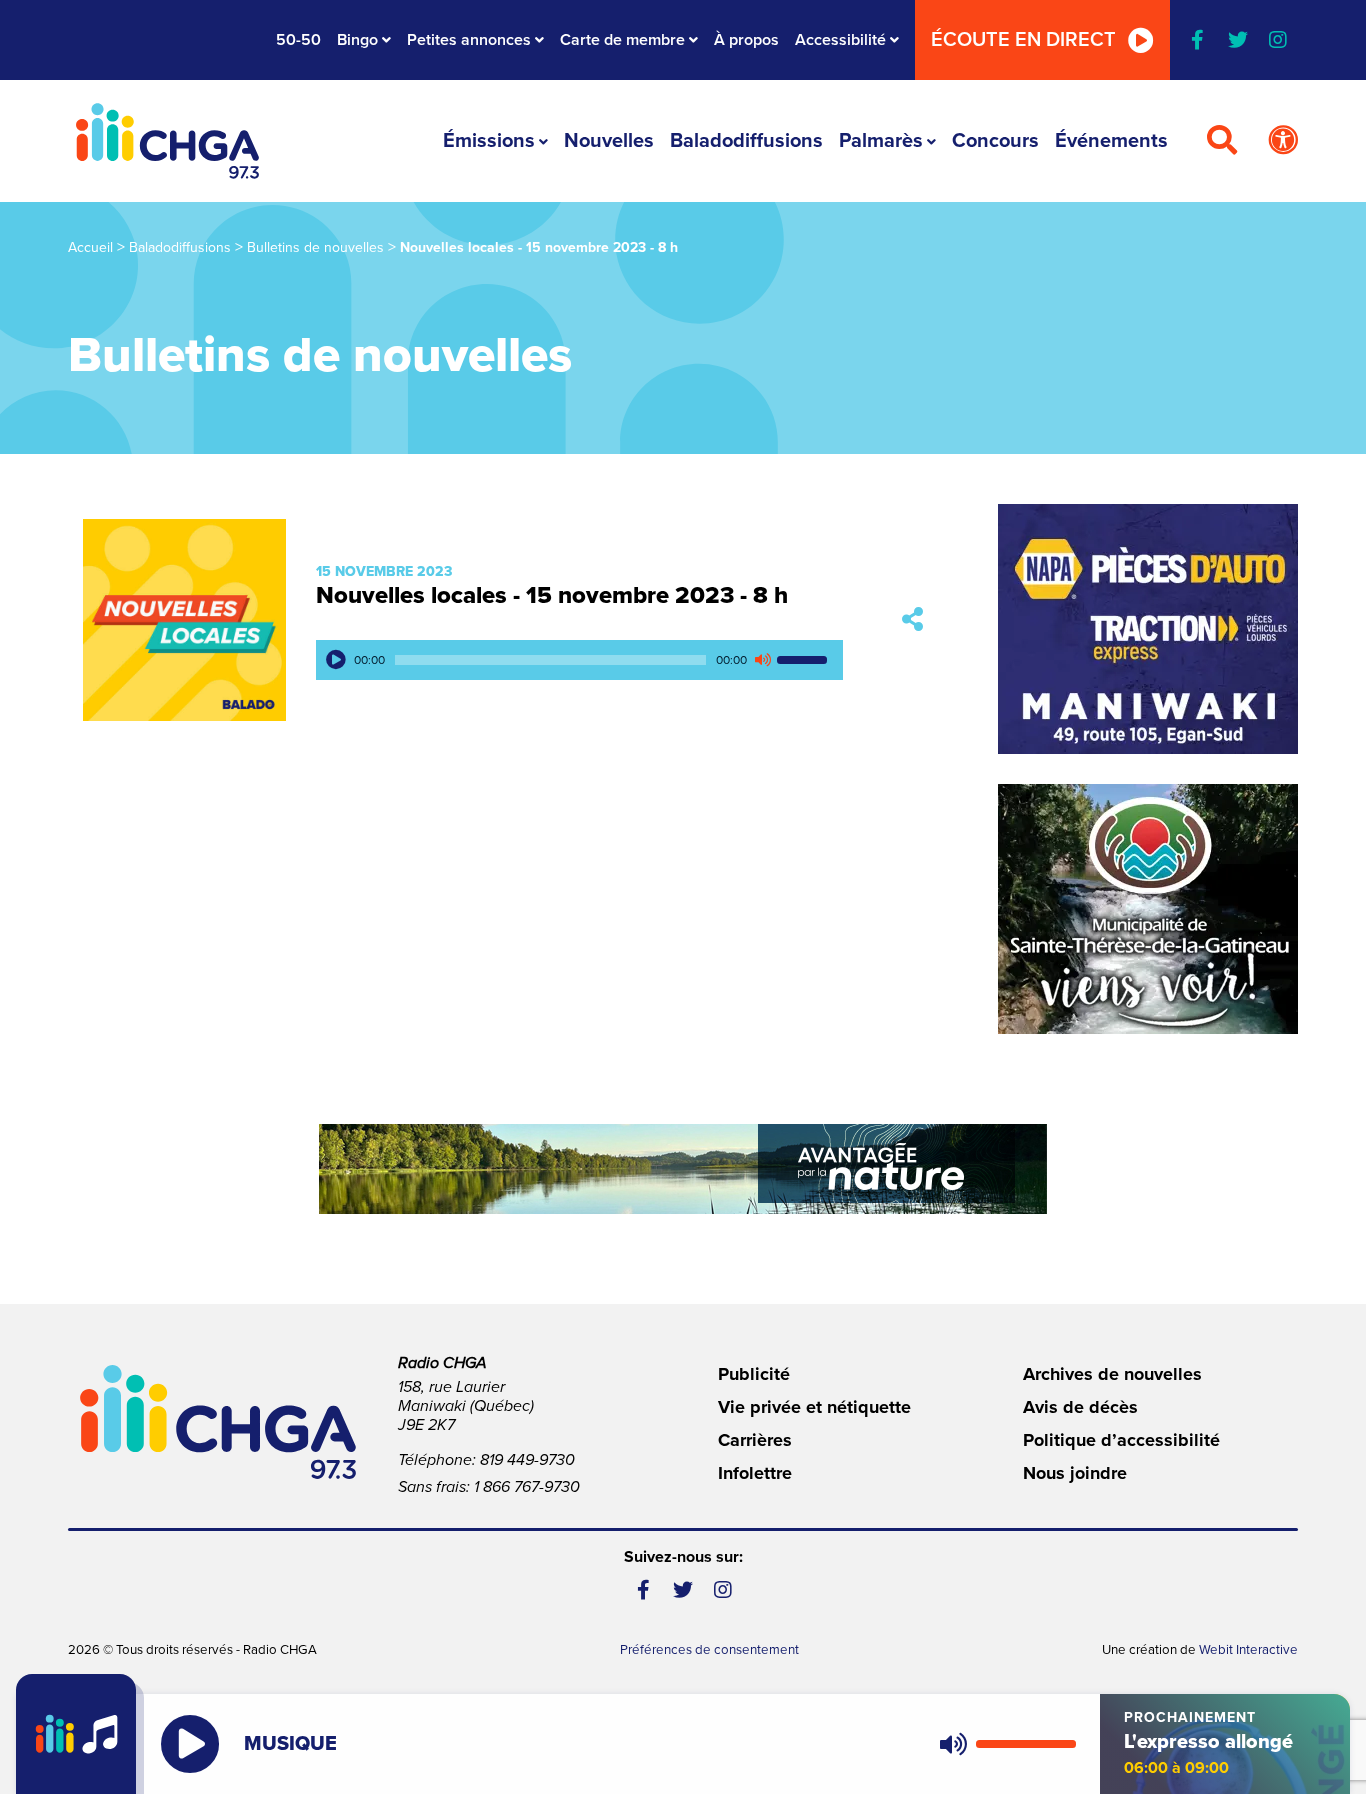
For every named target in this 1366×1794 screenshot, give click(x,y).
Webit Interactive (1248, 1650)
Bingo (357, 40)
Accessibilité (840, 40)
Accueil (90, 247)
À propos (746, 40)
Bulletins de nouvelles (315, 247)
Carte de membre (622, 40)
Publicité (754, 1374)
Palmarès (881, 141)
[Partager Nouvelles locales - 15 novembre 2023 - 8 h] (912, 620)
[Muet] (762, 660)
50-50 (298, 40)
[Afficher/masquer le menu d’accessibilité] (1283, 141)
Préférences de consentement (709, 1650)
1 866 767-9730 (527, 1487)
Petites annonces (469, 40)
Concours (995, 141)
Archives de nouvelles (1112, 1374)
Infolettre (755, 1473)
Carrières (755, 1440)
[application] (579, 660)
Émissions (489, 141)
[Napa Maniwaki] (1148, 629)
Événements (1111, 141)
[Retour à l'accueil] (167, 141)
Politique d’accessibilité (1121, 1440)
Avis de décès (1080, 1407)
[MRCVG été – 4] (683, 1169)
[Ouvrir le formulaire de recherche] (1222, 141)
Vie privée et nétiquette (814, 1407)
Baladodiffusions (746, 141)
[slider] (805, 660)
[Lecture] (336, 660)
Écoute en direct (1023, 40)
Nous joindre (1075, 1473)
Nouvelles (609, 141)
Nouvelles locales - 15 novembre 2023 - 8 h (552, 595)
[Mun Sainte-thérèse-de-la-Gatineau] (1148, 909)
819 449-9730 (527, 1460)
